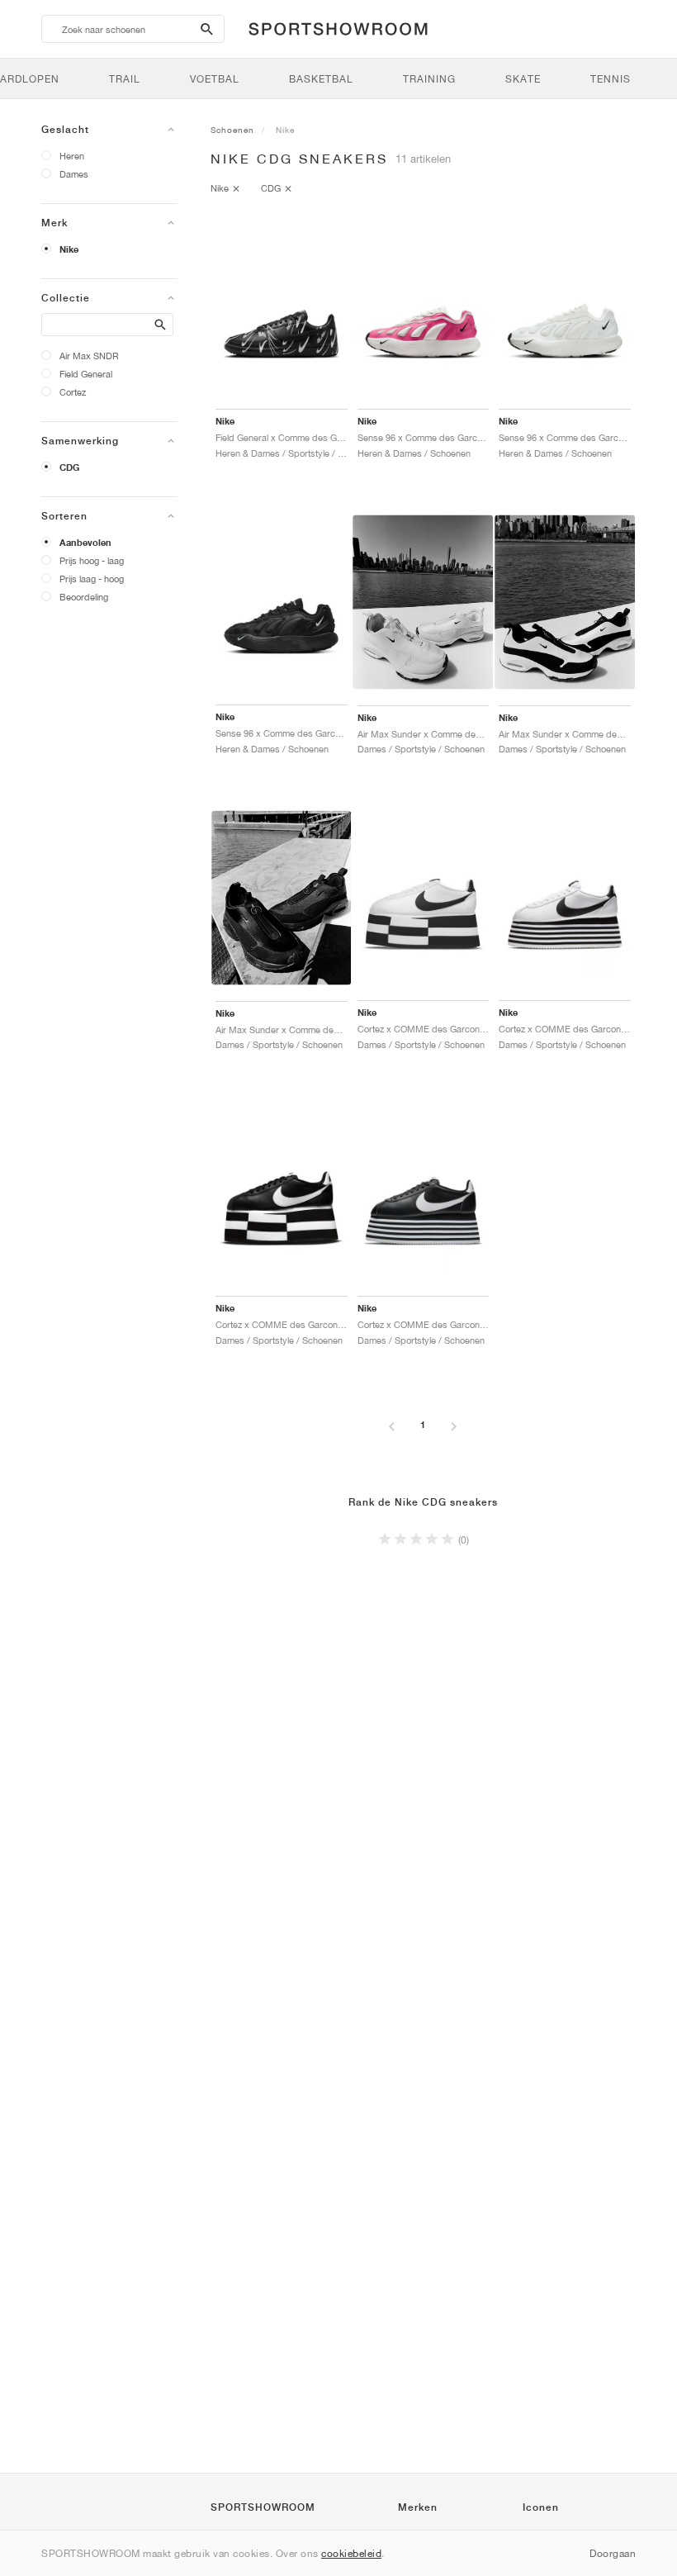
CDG (69, 467)
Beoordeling (84, 597)
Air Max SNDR (89, 356)
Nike (69, 249)
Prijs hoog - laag (92, 560)
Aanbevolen (85, 543)
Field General (86, 374)
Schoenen (232, 130)
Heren (72, 156)
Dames (74, 174)
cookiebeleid (351, 2553)
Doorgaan (613, 2553)
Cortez (73, 392)
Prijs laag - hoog (92, 579)
